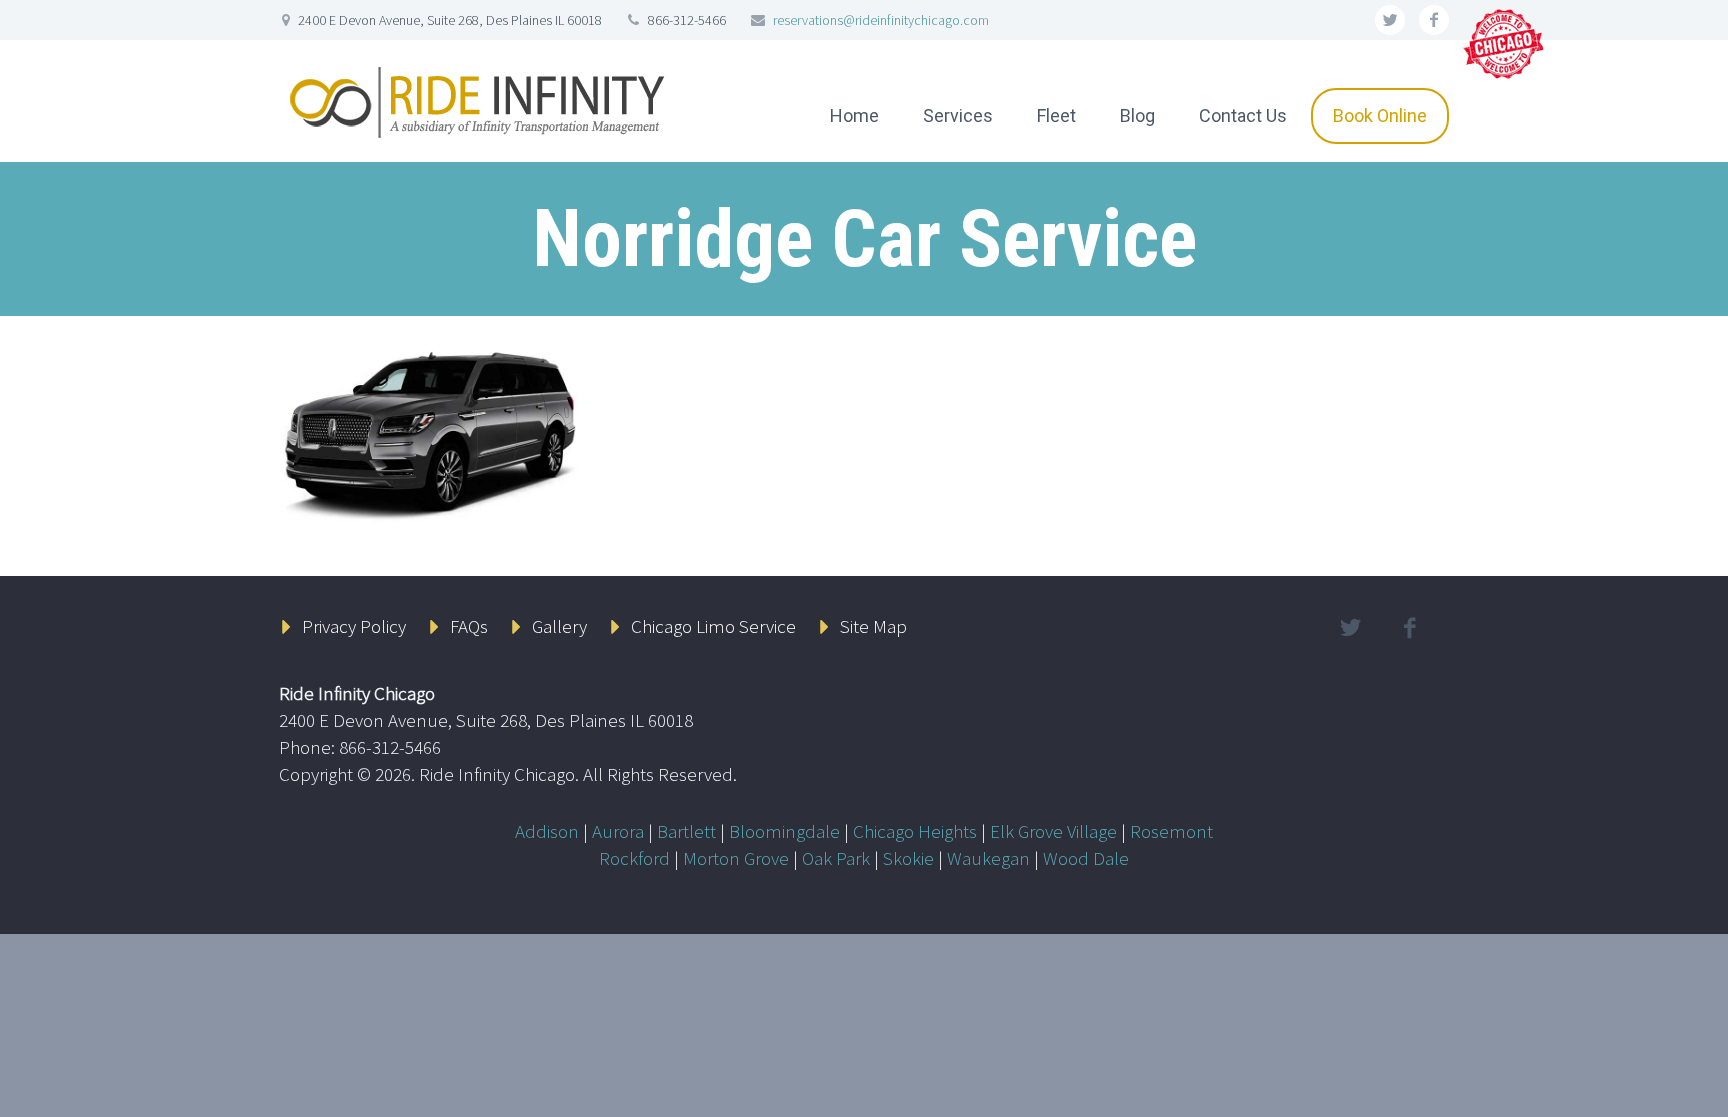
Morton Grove (736, 858)
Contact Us (1243, 115)
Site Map (873, 626)
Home (854, 115)
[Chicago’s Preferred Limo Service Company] (1505, 42)
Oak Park (836, 858)
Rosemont (1171, 831)
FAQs (469, 626)
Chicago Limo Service (713, 626)
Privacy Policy (354, 626)
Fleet (1056, 115)
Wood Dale (1086, 858)
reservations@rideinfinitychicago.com (881, 20)
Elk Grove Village (1053, 831)
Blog (1137, 115)
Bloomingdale (784, 831)
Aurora (618, 831)
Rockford (634, 858)
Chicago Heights (915, 831)
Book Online (1380, 115)
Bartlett (686, 831)
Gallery (559, 626)
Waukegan (988, 858)
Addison (547, 831)
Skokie (908, 858)
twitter (1390, 20)
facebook (1434, 20)
